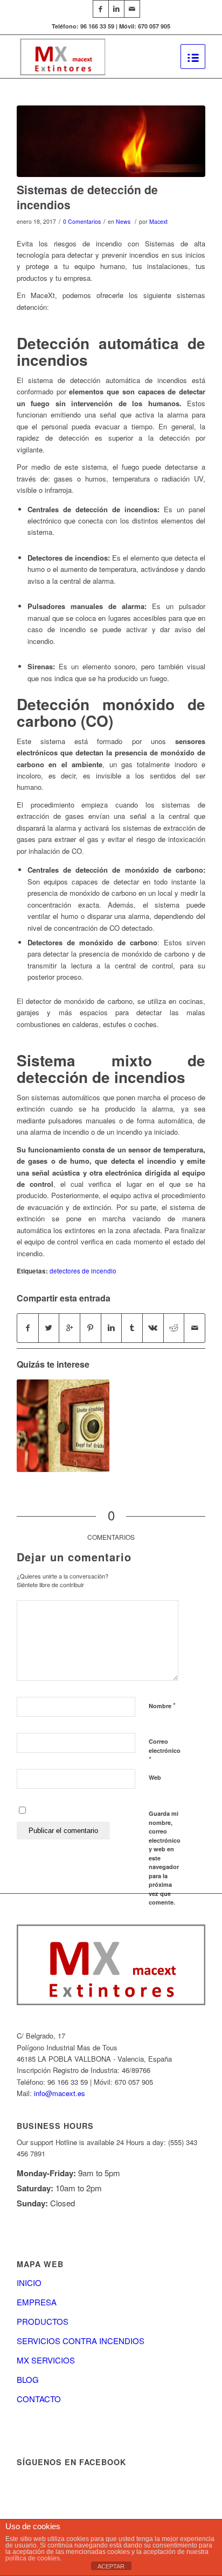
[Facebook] (101, 9)
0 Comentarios (82, 221)
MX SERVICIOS (46, 2360)
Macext (158, 221)
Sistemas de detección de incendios (87, 197)
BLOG (28, 2379)
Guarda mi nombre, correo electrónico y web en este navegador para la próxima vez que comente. (165, 1858)
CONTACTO (39, 2399)
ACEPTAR (111, 2566)
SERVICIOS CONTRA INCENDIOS (81, 2341)
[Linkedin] (116, 9)
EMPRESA (37, 2302)
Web (155, 1777)
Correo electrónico (165, 1751)
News (123, 221)
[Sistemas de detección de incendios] (111, 141)
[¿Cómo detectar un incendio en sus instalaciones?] (63, 1426)
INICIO (29, 2283)
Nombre (162, 1705)
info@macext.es (60, 2093)
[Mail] (132, 9)
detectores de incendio (83, 1271)
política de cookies (33, 2558)
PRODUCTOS (43, 2321)
